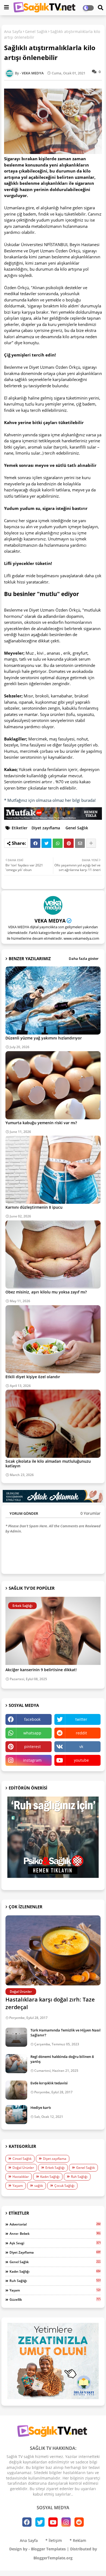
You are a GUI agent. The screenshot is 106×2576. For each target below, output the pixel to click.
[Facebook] (35, 843)
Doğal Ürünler (23, 2168)
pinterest (32, 1747)
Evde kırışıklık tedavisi (49, 2083)
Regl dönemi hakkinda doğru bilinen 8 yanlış (62, 2059)
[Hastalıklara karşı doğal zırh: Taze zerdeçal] (53, 1950)
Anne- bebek (55, 2233)
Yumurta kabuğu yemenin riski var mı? (41, 1123)
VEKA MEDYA (50, 921)
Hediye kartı (41, 2108)
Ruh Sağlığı (79, 2177)
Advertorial (55, 2224)
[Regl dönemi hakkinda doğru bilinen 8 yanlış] (16, 2064)
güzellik (55, 2299)
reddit (81, 1733)
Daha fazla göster (84, 959)
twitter (81, 1719)
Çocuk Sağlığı (64, 2186)
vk (81, 1747)
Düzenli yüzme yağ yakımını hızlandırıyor (44, 1038)
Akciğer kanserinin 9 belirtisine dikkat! (41, 1670)
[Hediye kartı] (16, 2115)
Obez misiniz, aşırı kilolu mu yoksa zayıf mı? (46, 1292)
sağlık (39, 2186)
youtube (81, 1760)
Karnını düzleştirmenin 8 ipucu (34, 1207)
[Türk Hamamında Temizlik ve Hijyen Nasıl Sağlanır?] (16, 2037)
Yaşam (18, 2186)
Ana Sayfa (13, 31)
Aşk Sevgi (55, 2243)
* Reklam (78, 2540)
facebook (32, 1719)
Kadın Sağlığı (50, 2177)
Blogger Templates (48, 2549)
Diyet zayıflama (46, 828)
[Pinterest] (69, 843)
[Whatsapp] (58, 843)
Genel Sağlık (36, 31)
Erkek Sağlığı (55, 2168)
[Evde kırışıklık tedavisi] (16, 2090)
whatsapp (32, 1733)
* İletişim (54, 2540)
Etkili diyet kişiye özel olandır (33, 1377)
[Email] (80, 843)
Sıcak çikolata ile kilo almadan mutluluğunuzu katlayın (48, 1464)
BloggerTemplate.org (53, 2558)
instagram (32, 1760)
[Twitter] (46, 843)
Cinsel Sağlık (22, 2159)
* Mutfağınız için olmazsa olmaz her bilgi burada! (50, 800)
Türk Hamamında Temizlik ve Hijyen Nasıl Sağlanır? (66, 2033)
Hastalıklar (21, 2177)
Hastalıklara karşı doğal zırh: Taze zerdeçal (50, 2003)
